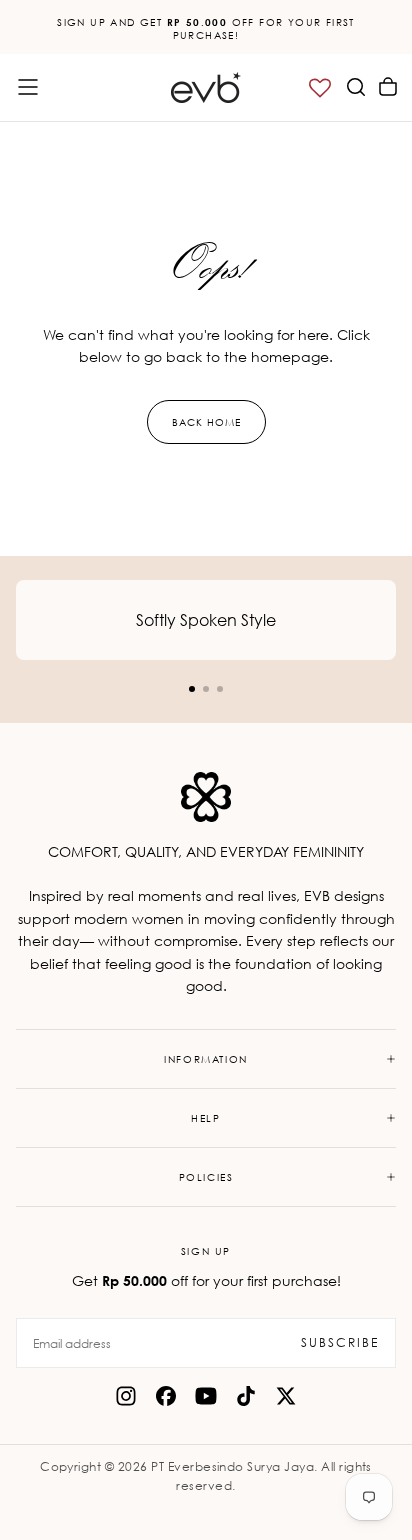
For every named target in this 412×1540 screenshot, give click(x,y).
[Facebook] (166, 1396)
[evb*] (206, 797)
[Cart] (388, 87)
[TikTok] (246, 1396)
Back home (206, 422)
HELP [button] (205, 1118)
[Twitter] (286, 1396)
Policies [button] (206, 1177)
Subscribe (340, 1342)
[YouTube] (206, 1396)
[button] (28, 87)
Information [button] (206, 1059)
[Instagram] (126, 1396)
